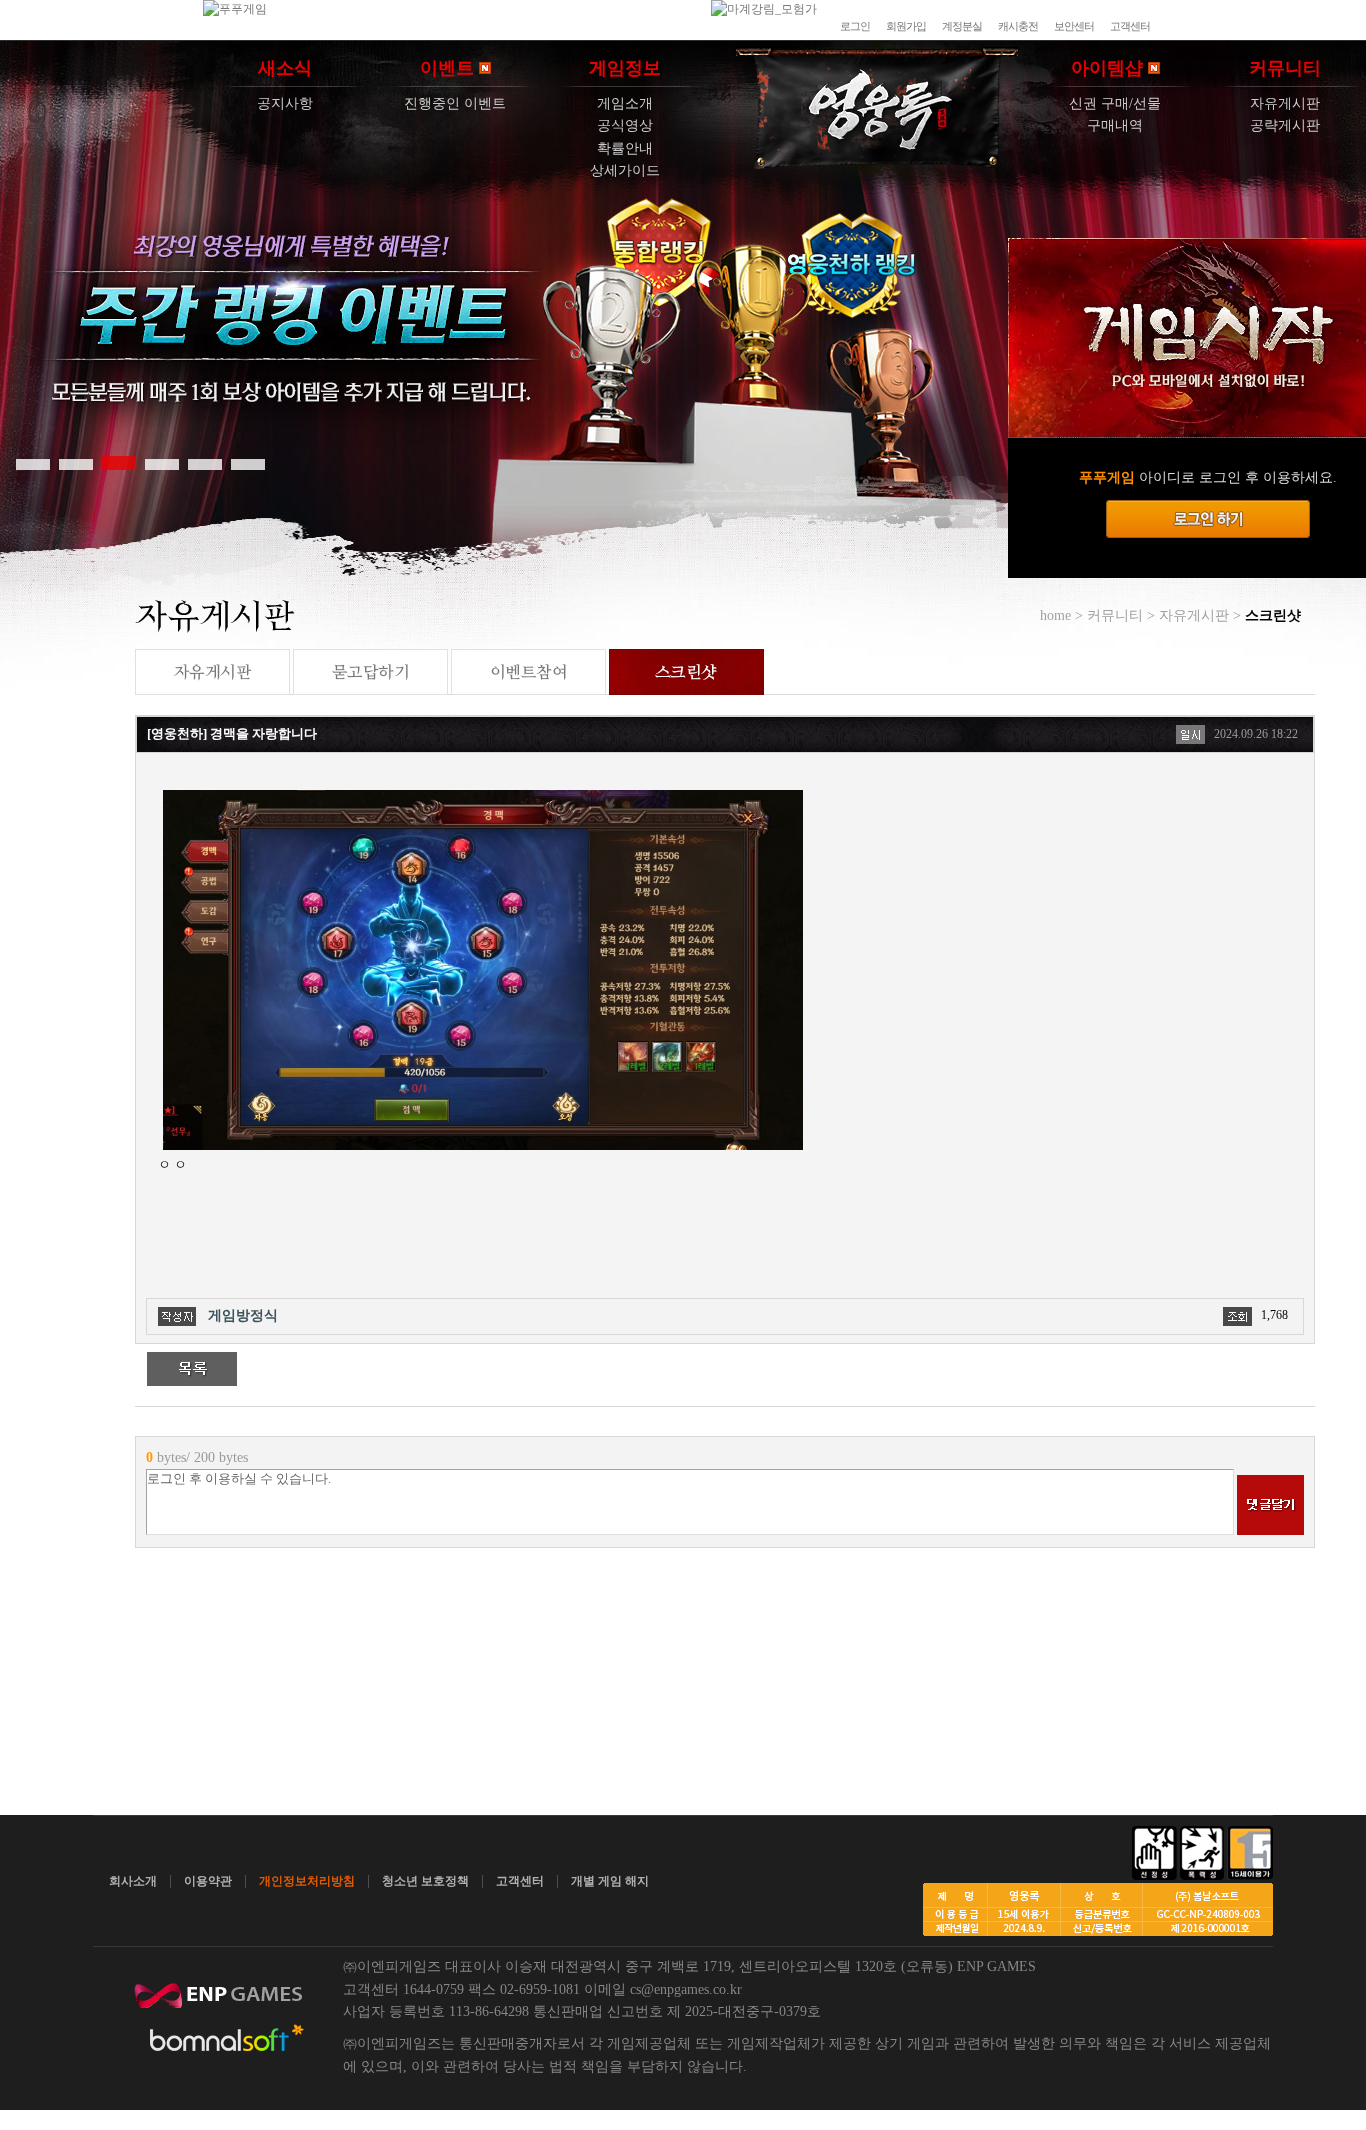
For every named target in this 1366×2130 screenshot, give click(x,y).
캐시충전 (1018, 26)
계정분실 (962, 26)
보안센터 (1074, 26)
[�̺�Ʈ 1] (33, 463)
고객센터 (1130, 26)
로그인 (855, 26)
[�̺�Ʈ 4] (162, 463)
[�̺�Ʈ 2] (76, 463)
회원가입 (906, 26)
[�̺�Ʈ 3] (119, 463)
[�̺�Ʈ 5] (205, 463)
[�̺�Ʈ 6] (248, 463)
